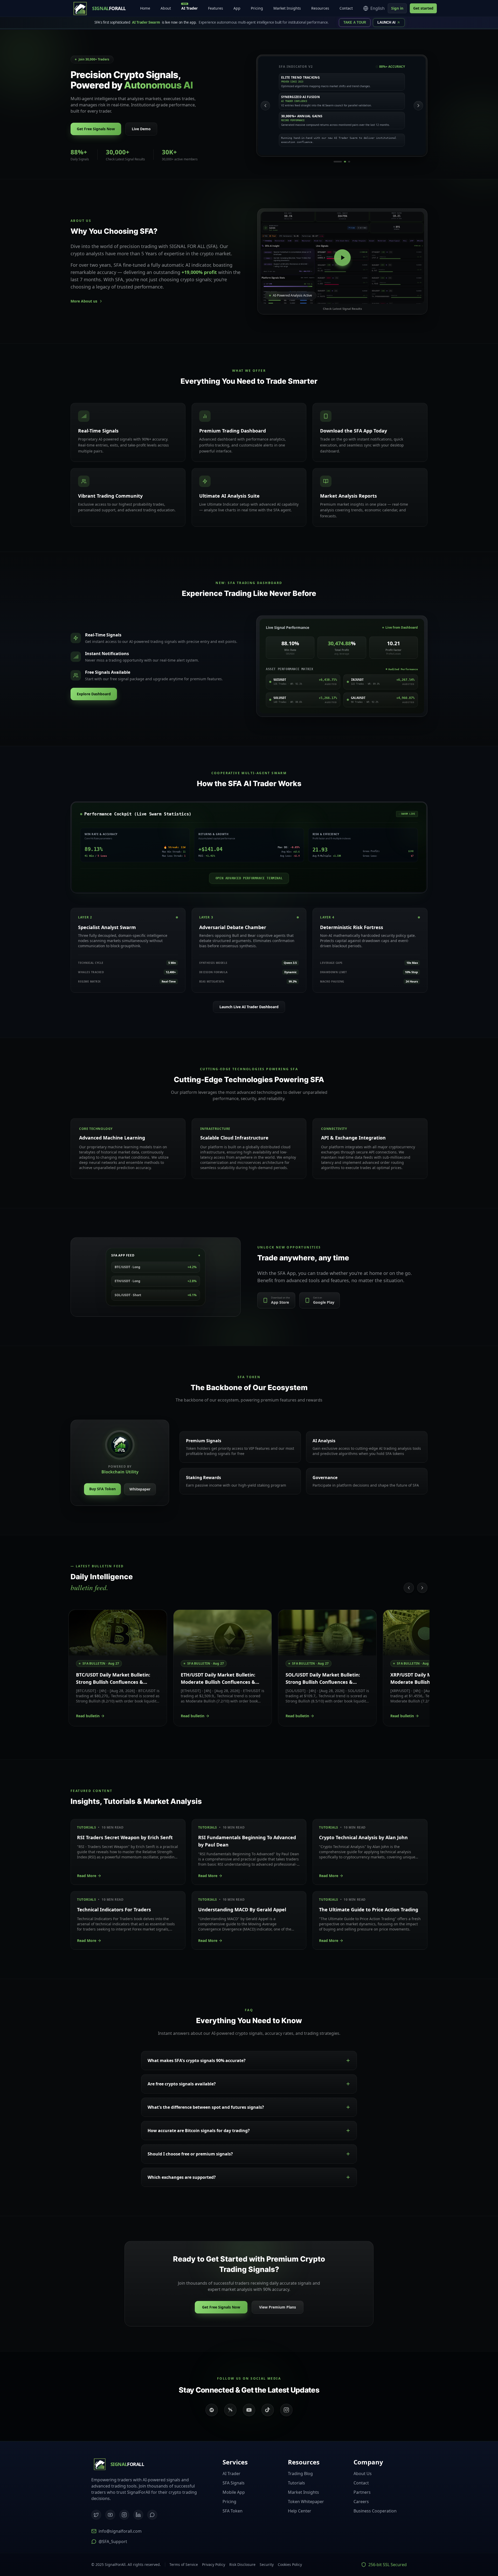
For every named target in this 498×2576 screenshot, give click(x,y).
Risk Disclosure (242, 2564)
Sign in (397, 8)
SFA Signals (234, 2483)
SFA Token (233, 2511)
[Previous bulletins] (409, 1588)
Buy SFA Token (102, 1489)
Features (216, 8)
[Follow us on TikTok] (268, 2410)
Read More (87, 1876)
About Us (363, 2474)
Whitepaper (140, 1489)
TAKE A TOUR (355, 22)
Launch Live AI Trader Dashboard (249, 1007)
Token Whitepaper (306, 2502)
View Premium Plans (278, 2307)
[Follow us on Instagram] (286, 2410)
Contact (346, 8)
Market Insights (287, 8)
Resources (320, 8)
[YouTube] (110, 2515)
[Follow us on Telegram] (212, 2410)
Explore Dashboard (94, 694)
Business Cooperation (375, 2511)
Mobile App (234, 2492)
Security (267, 2564)
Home (145, 8)
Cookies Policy (290, 2564)
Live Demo (141, 129)
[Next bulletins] (422, 1588)
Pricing (257, 8)
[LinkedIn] (138, 2515)
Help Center (300, 2511)
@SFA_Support (113, 2541)
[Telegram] (152, 2515)
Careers (361, 2502)
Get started (423, 8)
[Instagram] (124, 2515)
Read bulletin (88, 1716)
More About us (84, 301)
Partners (362, 2492)
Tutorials (296, 2483)
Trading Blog (300, 2474)
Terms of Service (184, 2564)
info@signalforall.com (120, 2531)
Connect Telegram (462, 2548)
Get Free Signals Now (96, 129)
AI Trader (189, 7)
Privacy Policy (214, 2564)
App (237, 8)
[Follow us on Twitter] (230, 2410)
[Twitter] (96, 2515)
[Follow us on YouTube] (249, 2410)
